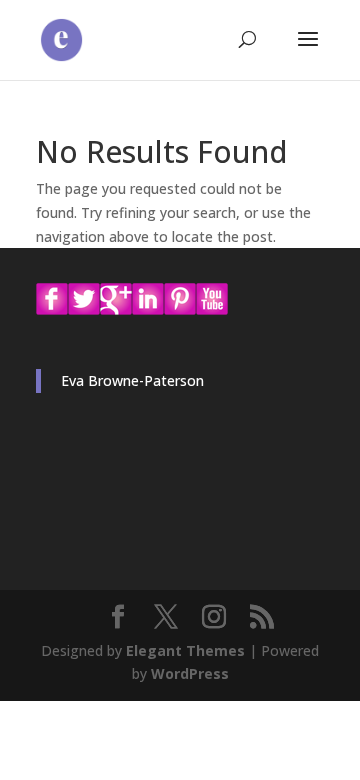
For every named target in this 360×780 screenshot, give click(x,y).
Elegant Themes (185, 650)
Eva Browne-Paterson (132, 380)
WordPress (190, 673)
